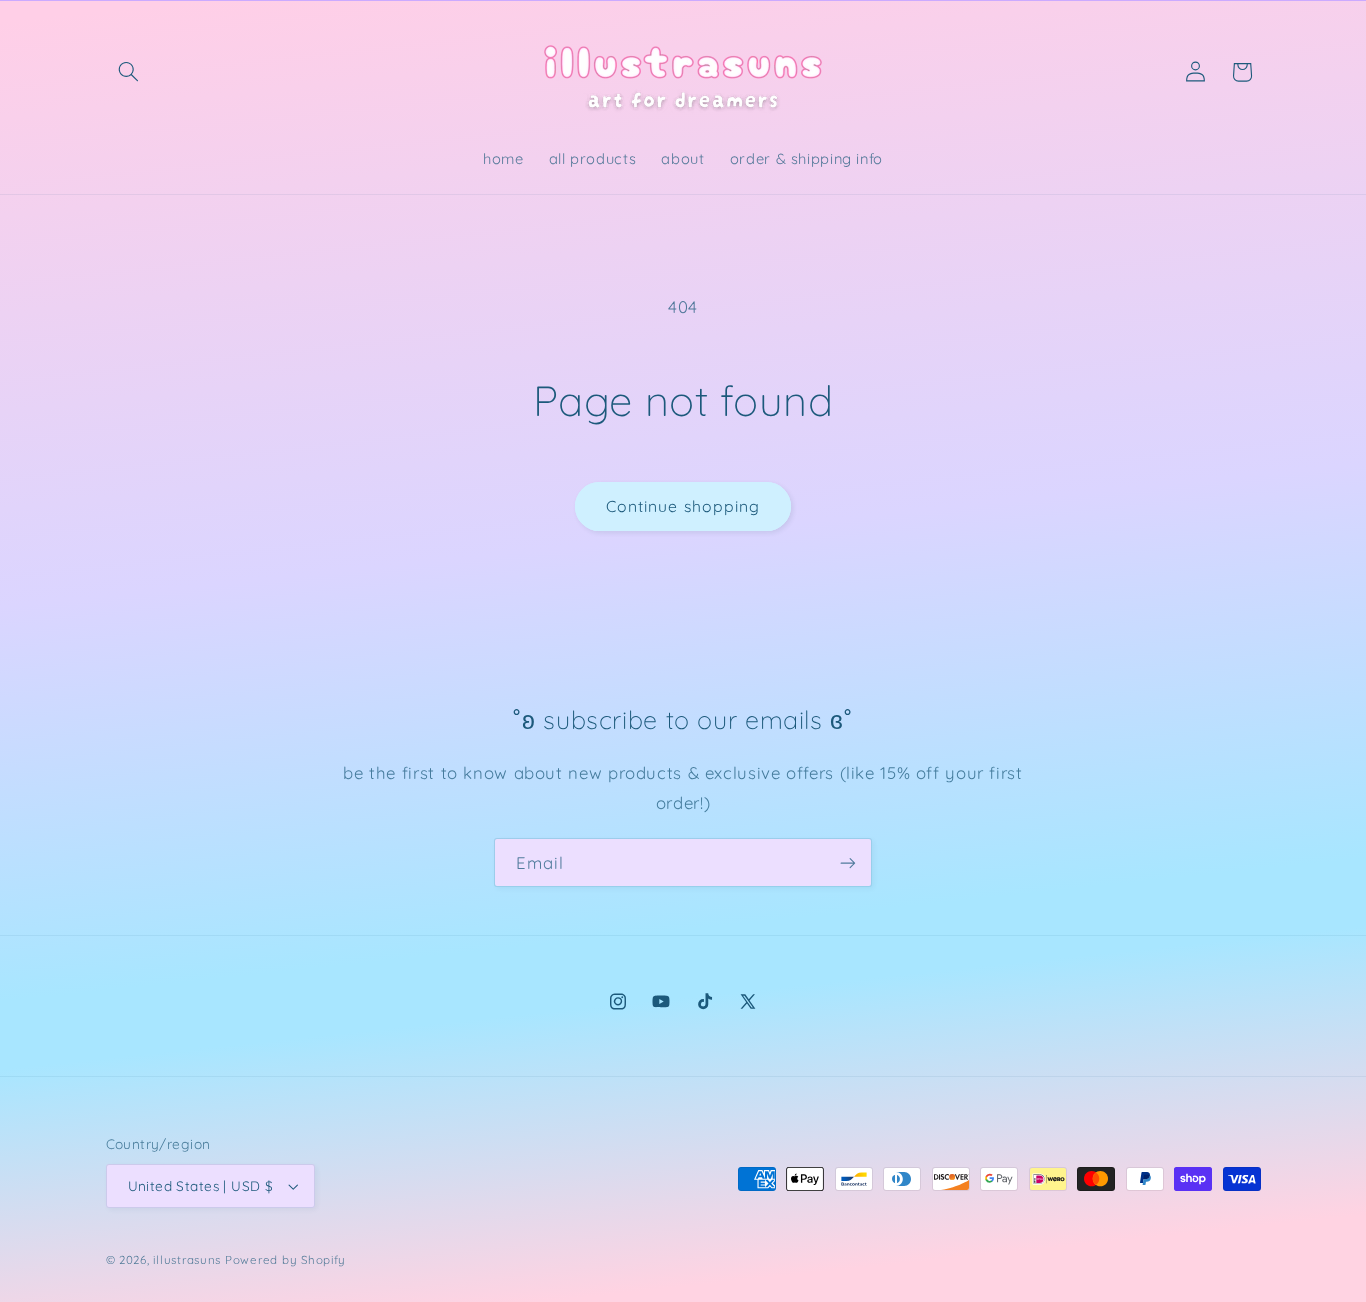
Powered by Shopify (285, 1259)
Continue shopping (683, 506)
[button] (129, 72)
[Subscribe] (848, 862)
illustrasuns (187, 1259)
